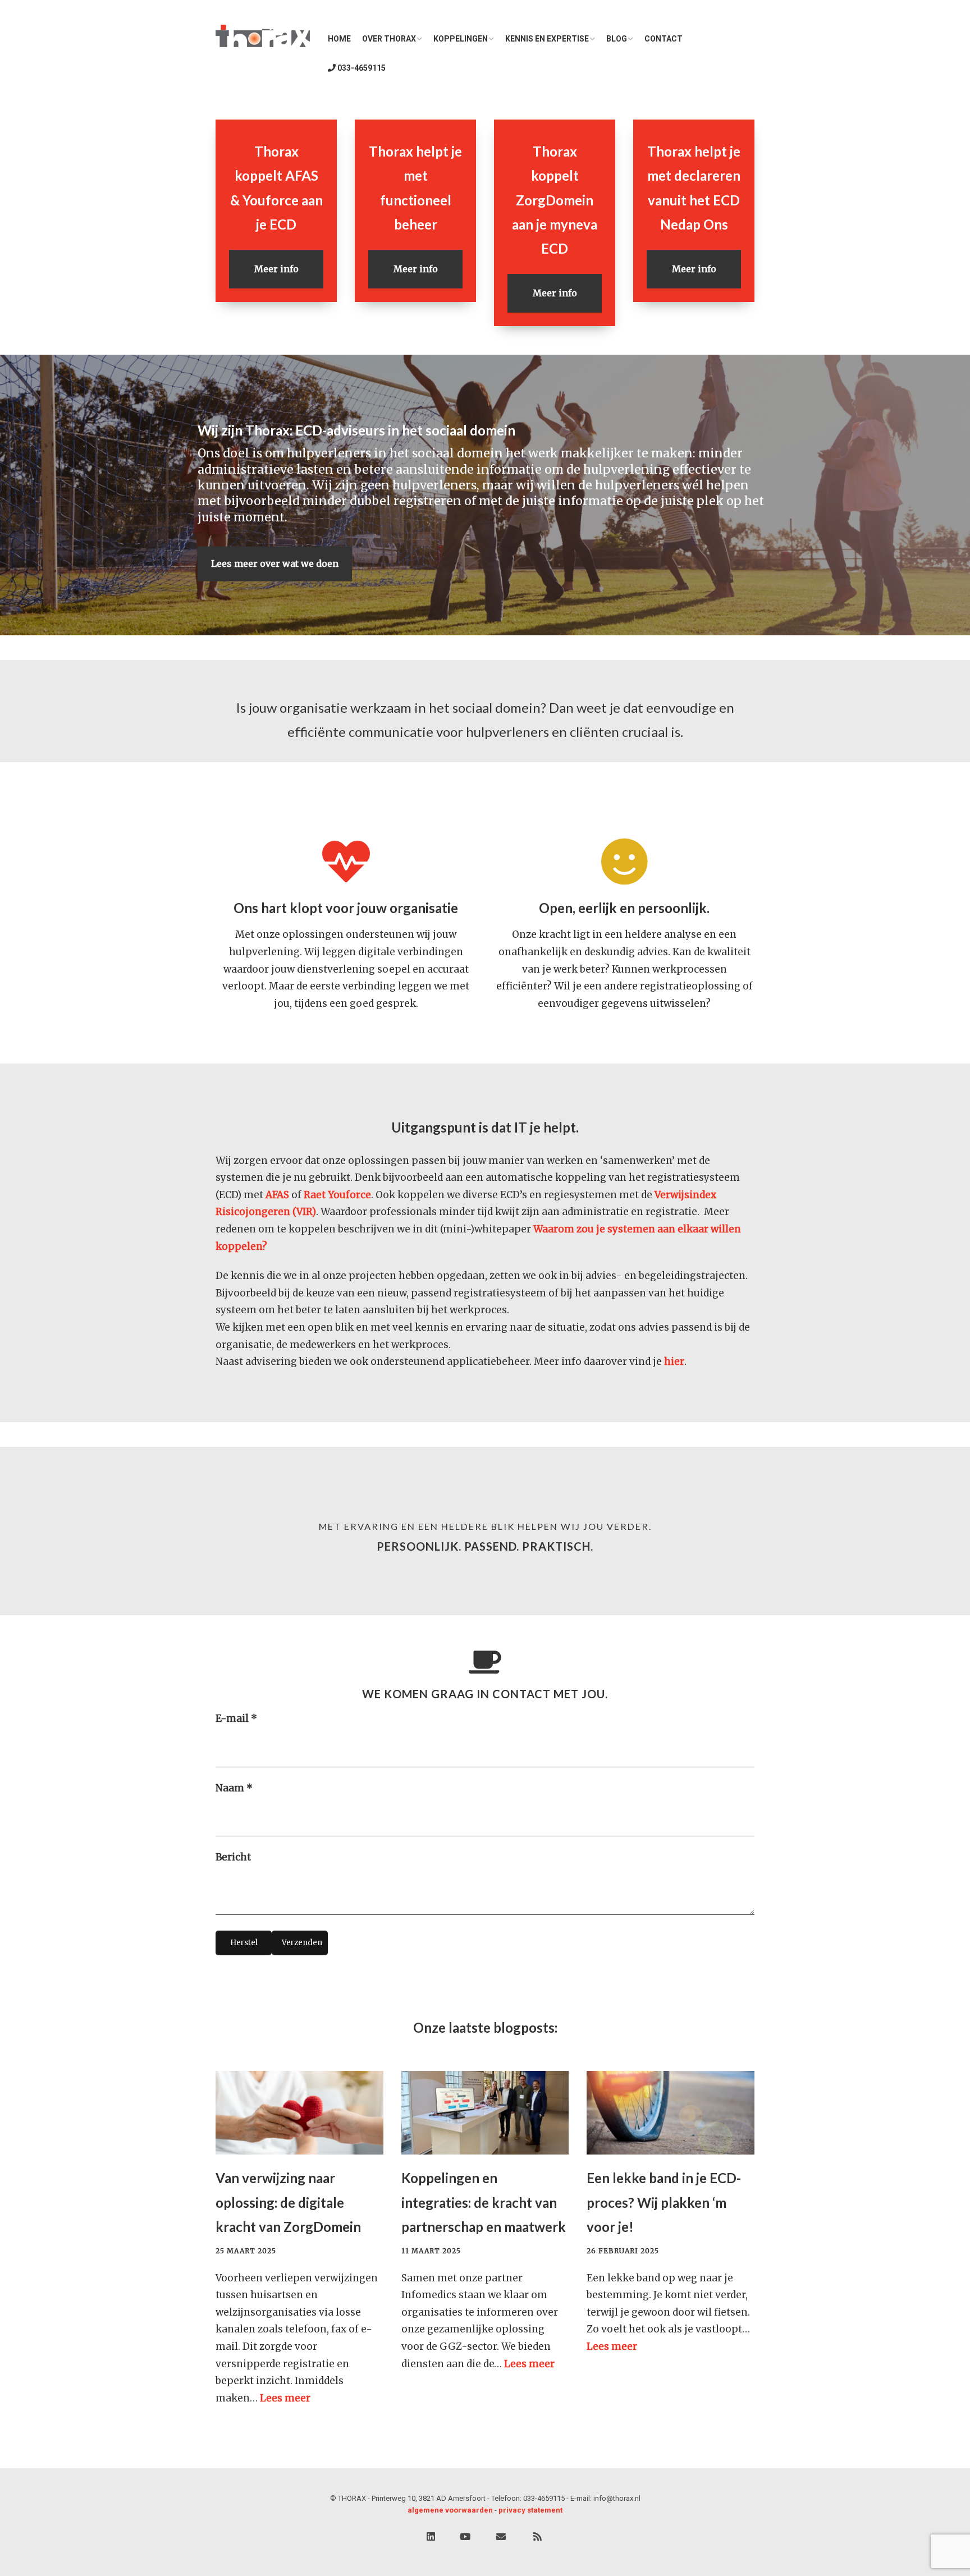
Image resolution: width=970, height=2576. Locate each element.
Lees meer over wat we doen (275, 563)
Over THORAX (389, 39)
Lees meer (285, 2398)
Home (339, 39)
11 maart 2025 (431, 2251)
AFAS (277, 1195)
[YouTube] (465, 2537)
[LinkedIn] (431, 2537)
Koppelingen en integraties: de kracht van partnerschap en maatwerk (484, 2202)
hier (674, 1362)
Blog (617, 39)
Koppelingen (461, 39)
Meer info (276, 269)
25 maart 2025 (246, 2251)
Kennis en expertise (547, 39)
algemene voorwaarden (450, 2510)
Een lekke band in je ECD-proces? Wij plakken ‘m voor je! (664, 2202)
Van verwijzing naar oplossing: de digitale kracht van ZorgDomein (288, 2202)
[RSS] (537, 2537)
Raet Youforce (337, 1195)
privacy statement (530, 2510)
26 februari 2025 (623, 2251)
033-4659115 (361, 68)
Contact (664, 39)
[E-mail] (501, 2537)
